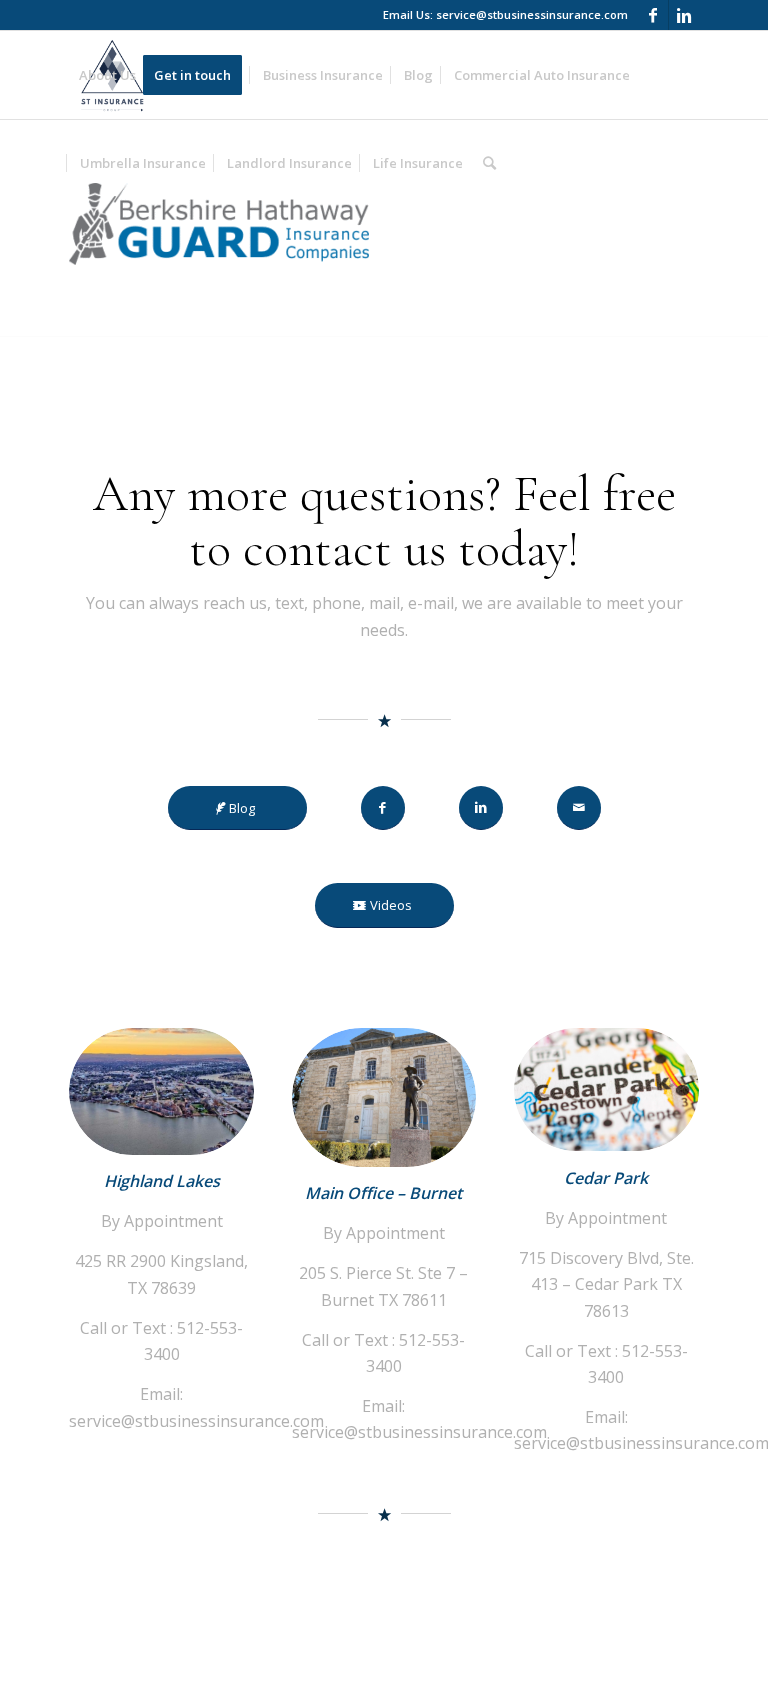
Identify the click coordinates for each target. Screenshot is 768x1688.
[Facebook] (653, 15)
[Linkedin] (684, 15)
